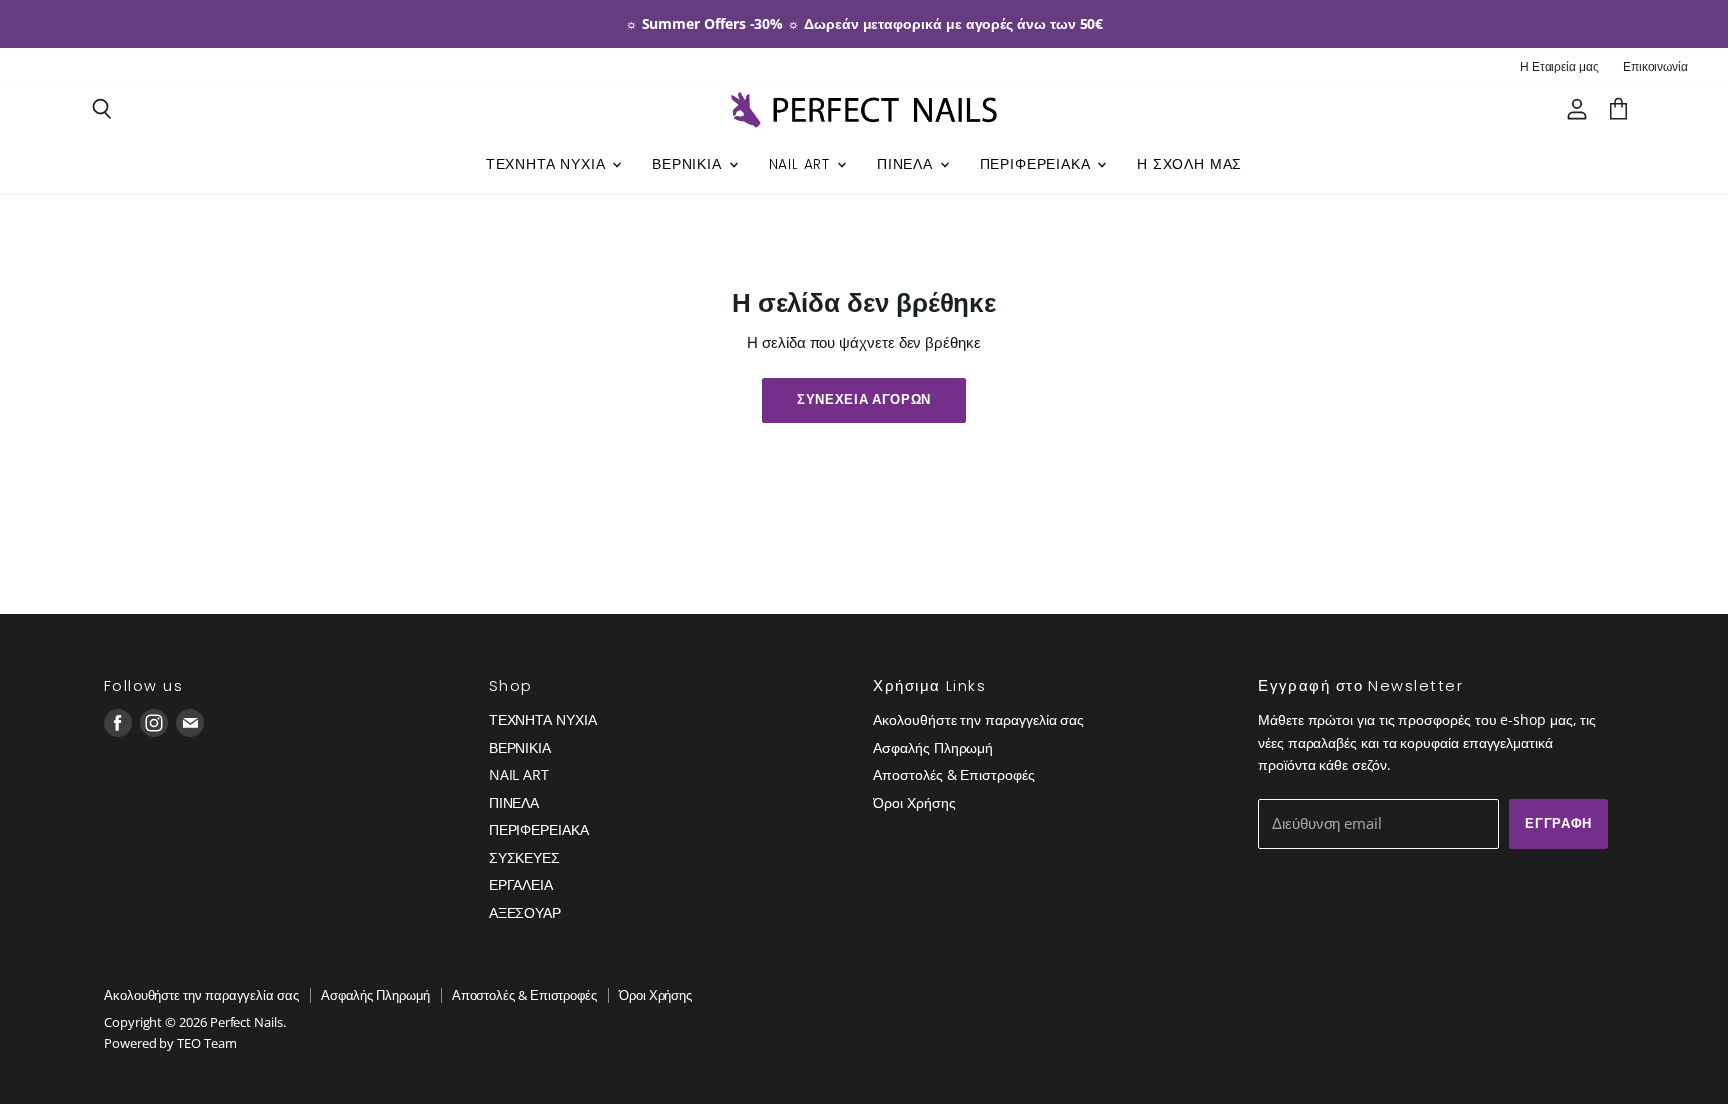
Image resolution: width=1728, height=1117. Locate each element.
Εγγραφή (1558, 823)
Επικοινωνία (1655, 67)
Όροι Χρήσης (914, 802)
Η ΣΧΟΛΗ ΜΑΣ (1189, 164)
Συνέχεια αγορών (864, 399)
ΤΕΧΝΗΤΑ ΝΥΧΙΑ (548, 164)
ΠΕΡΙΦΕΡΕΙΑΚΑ (1038, 164)
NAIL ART (802, 164)
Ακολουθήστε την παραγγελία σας (978, 719)
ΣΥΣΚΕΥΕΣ (524, 857)
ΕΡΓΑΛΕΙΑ (521, 884)
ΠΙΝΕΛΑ (907, 164)
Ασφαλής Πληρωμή (933, 747)
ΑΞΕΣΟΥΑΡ (525, 912)
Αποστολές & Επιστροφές (953, 774)
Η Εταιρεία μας (1559, 67)
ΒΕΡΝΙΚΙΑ (689, 164)
